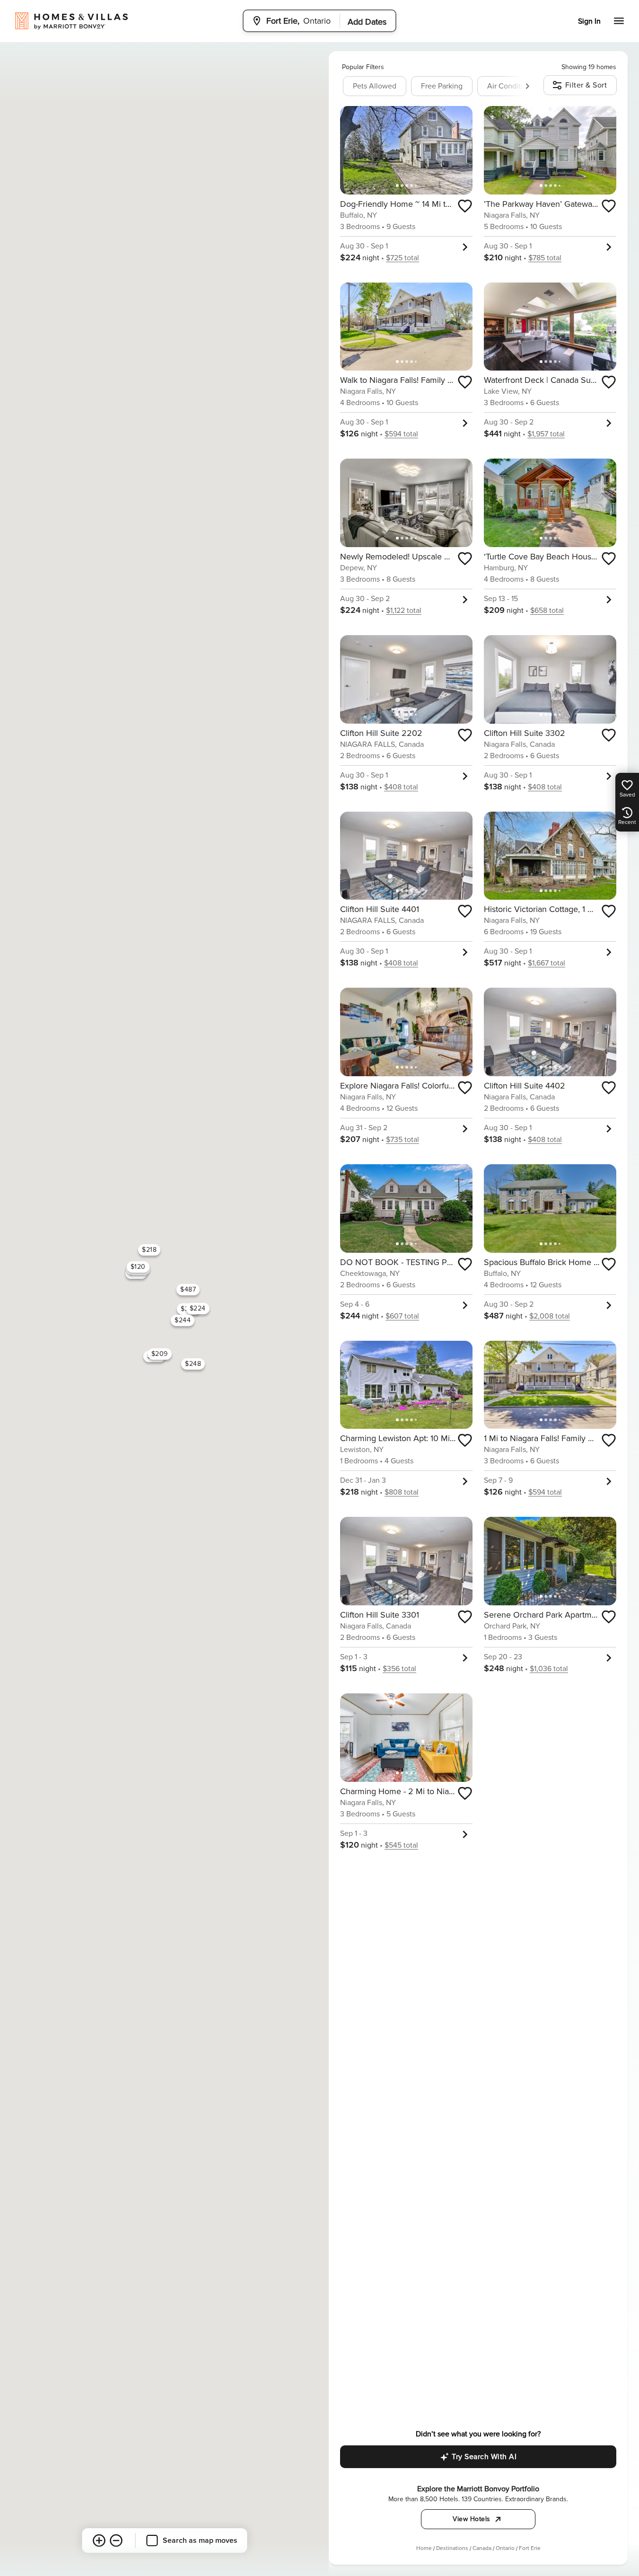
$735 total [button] (403, 1140)
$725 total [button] (403, 258)
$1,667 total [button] (547, 963)
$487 (188, 1289)
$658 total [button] (547, 611)
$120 (138, 1266)
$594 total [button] (401, 434)
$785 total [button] (545, 258)
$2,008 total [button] (550, 1316)
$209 (159, 1354)
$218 (149, 1250)
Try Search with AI (484, 2457)
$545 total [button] (401, 1845)
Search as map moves (200, 2541)
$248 (193, 1363)
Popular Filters (363, 67)
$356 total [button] (399, 1669)
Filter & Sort (586, 85)
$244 (183, 1320)
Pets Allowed (375, 86)
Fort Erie (530, 2548)
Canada (482, 2548)
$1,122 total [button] (404, 611)
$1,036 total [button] (549, 1669)
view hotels (472, 2519)
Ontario (505, 2548)
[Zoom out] (116, 2541)
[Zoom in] (99, 2541)
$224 (197, 1308)
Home (424, 2548)
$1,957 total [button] (546, 434)
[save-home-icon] (465, 206)
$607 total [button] (402, 1316)
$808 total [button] (402, 1492)
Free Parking (442, 86)
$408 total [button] (401, 787)
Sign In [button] (589, 21)
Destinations (452, 2548)
